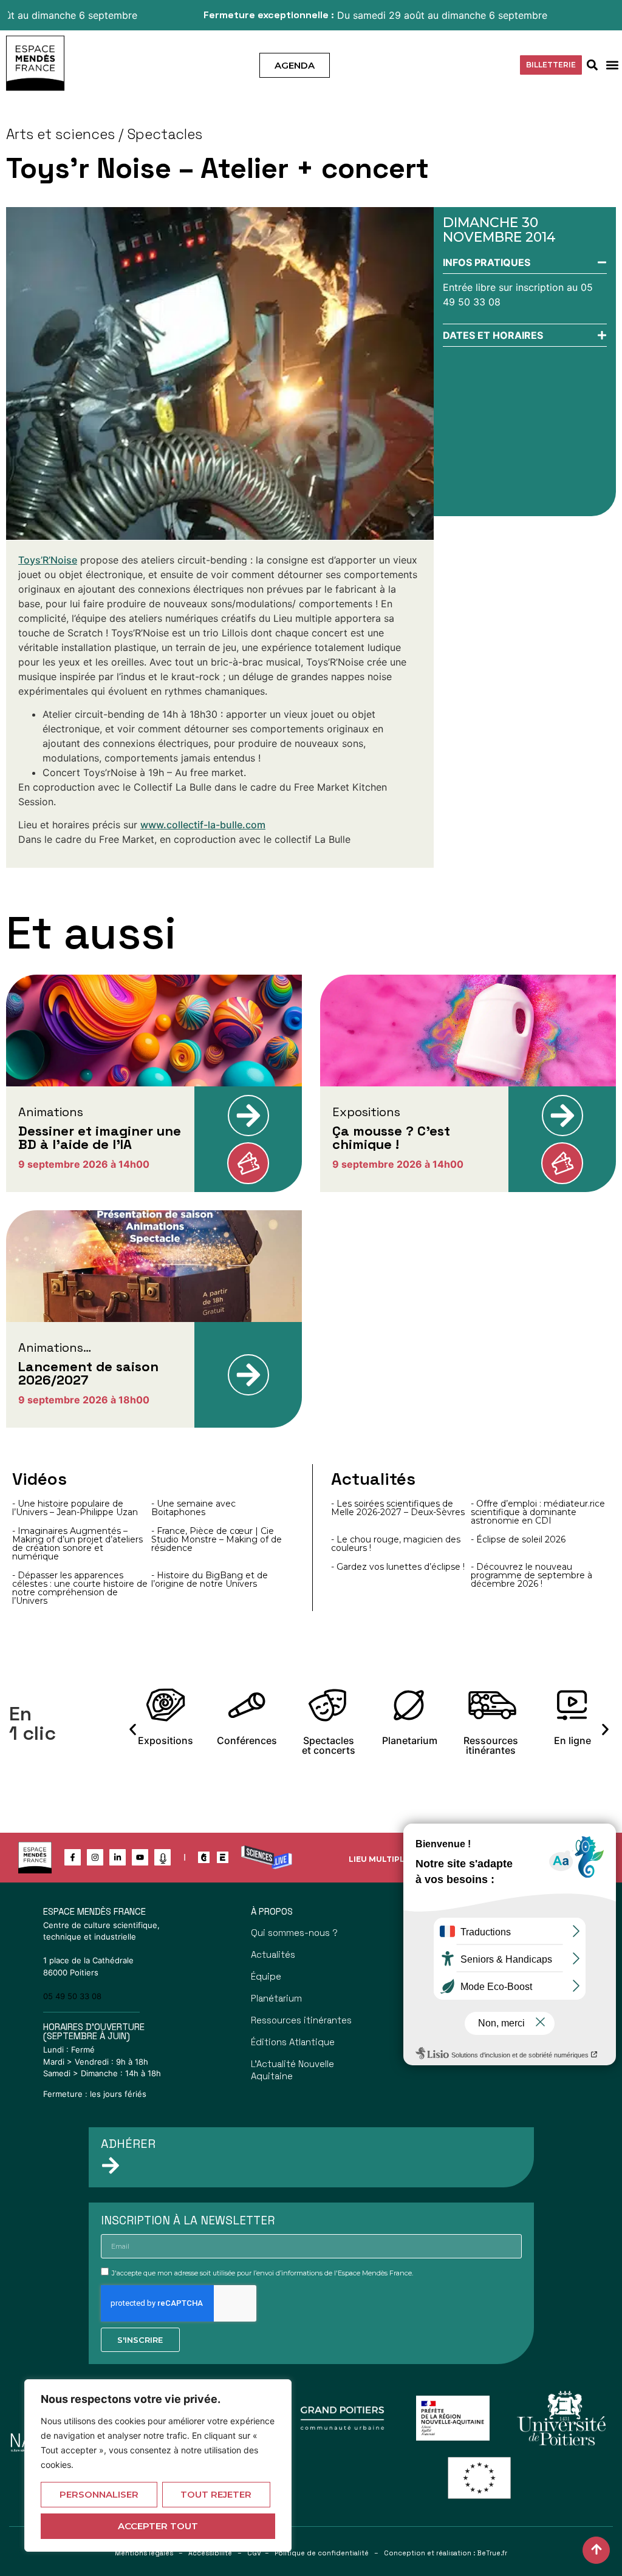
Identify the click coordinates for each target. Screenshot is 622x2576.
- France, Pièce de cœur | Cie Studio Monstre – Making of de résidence (217, 1539)
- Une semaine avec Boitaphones (193, 1508)
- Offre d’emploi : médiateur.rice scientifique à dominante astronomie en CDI (538, 1512)
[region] (158, 2465)
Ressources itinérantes (301, 2020)
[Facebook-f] (73, 1857)
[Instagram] (95, 1857)
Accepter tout (158, 2526)
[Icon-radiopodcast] (162, 1857)
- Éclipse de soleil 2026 (518, 1539)
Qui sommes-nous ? (294, 1933)
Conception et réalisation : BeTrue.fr (446, 2553)
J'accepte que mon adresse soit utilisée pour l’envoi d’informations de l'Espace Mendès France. (262, 2273)
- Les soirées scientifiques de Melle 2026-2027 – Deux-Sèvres (398, 1508)
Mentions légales (144, 2553)
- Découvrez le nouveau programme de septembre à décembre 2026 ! (531, 1575)
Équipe (266, 1976)
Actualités (273, 1954)
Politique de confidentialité (322, 2553)
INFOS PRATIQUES (487, 262)
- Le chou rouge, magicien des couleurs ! (396, 1544)
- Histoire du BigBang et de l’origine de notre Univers (210, 1579)
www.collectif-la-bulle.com (203, 825)
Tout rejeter (216, 2494)
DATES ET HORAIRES (493, 335)
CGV (254, 2553)
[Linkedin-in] (118, 1857)
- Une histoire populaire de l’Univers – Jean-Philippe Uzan (75, 1508)
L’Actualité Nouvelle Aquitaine (292, 2070)
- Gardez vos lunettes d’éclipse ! (398, 1567)
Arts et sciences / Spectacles (104, 134)
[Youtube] (140, 1857)
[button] (612, 65)
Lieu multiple (379, 1859)
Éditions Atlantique (293, 2042)
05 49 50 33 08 (72, 1996)
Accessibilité (210, 2553)
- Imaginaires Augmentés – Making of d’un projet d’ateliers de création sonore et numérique (77, 1544)
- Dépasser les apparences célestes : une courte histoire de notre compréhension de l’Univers (80, 1588)
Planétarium (276, 1998)
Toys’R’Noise (48, 560)
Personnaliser (99, 2494)
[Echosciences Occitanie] (223, 1857)
